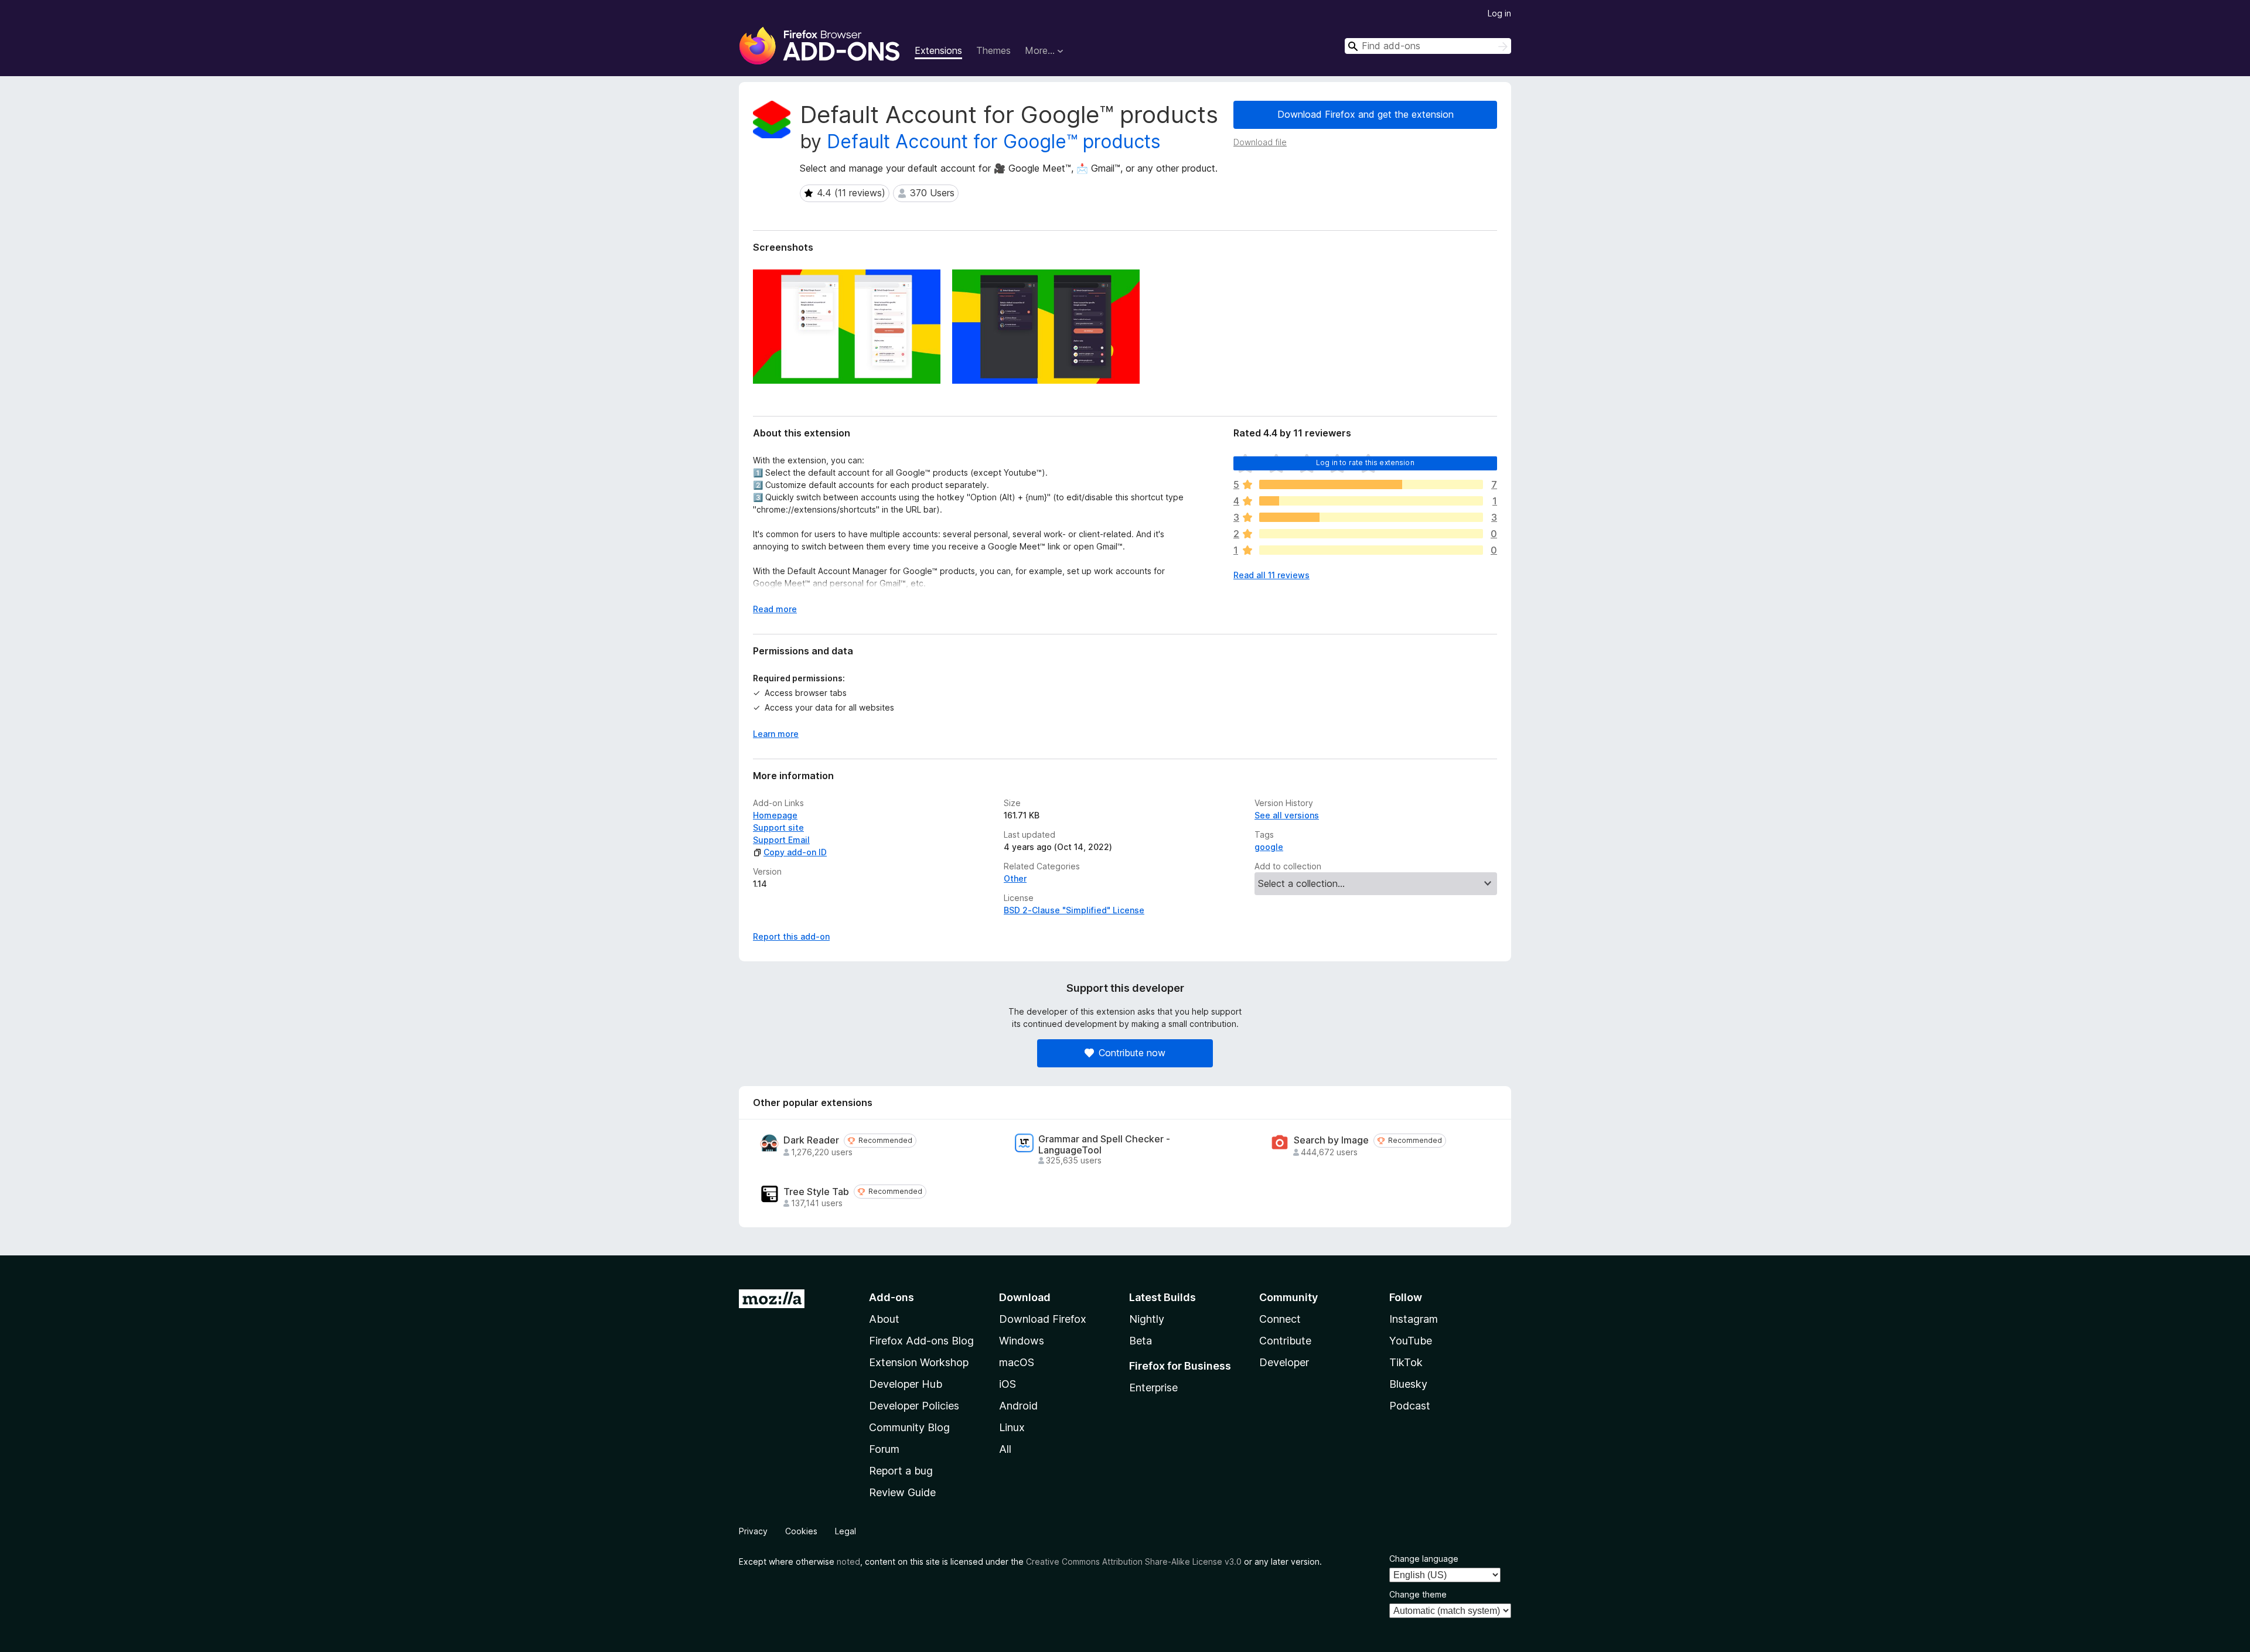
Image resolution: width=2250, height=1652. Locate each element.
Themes (993, 50)
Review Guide (902, 1492)
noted (848, 1561)
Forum (884, 1449)
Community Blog (909, 1427)
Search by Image (1331, 1140)
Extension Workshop (919, 1362)
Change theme (1418, 1594)
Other (1015, 878)
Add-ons (892, 1297)
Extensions (938, 50)
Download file (1260, 142)
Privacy (753, 1531)
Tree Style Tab (816, 1192)
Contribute (1285, 1341)
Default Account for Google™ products (994, 141)
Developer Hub (906, 1384)
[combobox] (1428, 46)
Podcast (1410, 1406)
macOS (1017, 1362)
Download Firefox (1043, 1319)
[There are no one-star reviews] (1371, 550)
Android (1018, 1406)
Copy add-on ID (795, 852)
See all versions (1287, 815)
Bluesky (1408, 1384)
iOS (1008, 1384)
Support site (778, 827)
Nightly (1147, 1319)
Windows (1022, 1341)
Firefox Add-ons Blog (921, 1341)
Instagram (1414, 1319)
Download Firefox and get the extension (1366, 114)
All (1005, 1449)
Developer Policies (914, 1406)
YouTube (1411, 1341)
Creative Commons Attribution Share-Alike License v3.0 (1134, 1561)
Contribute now (1132, 1053)
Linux (1012, 1427)
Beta (1141, 1341)
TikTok (1406, 1362)
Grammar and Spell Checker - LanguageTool (1104, 1145)
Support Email (781, 840)
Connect (1280, 1319)
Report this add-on (791, 936)
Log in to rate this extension (1365, 463)
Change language (1424, 1559)
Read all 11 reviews (1271, 575)
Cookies (801, 1531)
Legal (846, 1531)
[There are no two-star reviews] (1371, 534)
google (1269, 847)
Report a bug (901, 1471)
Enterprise (1153, 1388)
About (884, 1319)
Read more (775, 609)
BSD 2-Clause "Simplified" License (1074, 910)
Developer (1284, 1362)
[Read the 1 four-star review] (1371, 501)
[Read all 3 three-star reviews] (1371, 517)
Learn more (776, 734)
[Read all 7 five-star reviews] (1371, 484)
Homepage (775, 815)
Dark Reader (811, 1140)
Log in (1499, 13)
